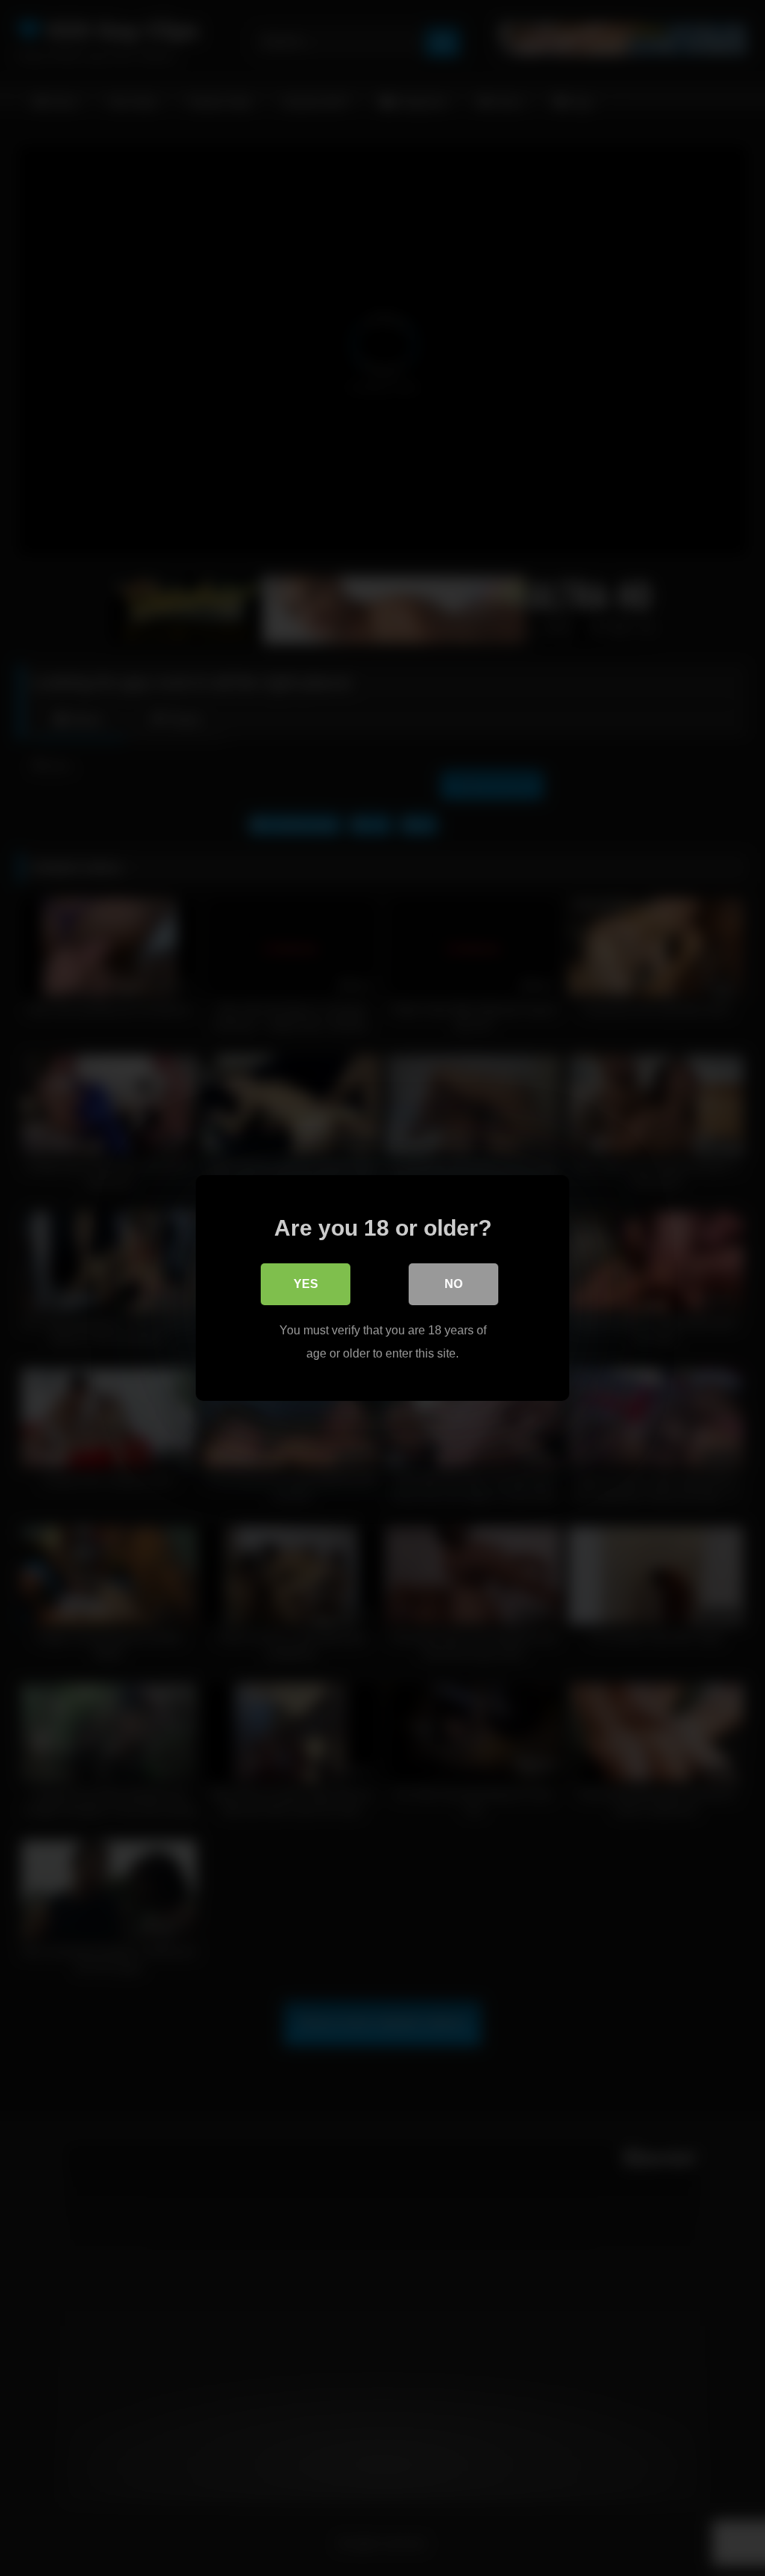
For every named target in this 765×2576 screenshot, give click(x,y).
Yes (306, 1284)
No (453, 1284)
